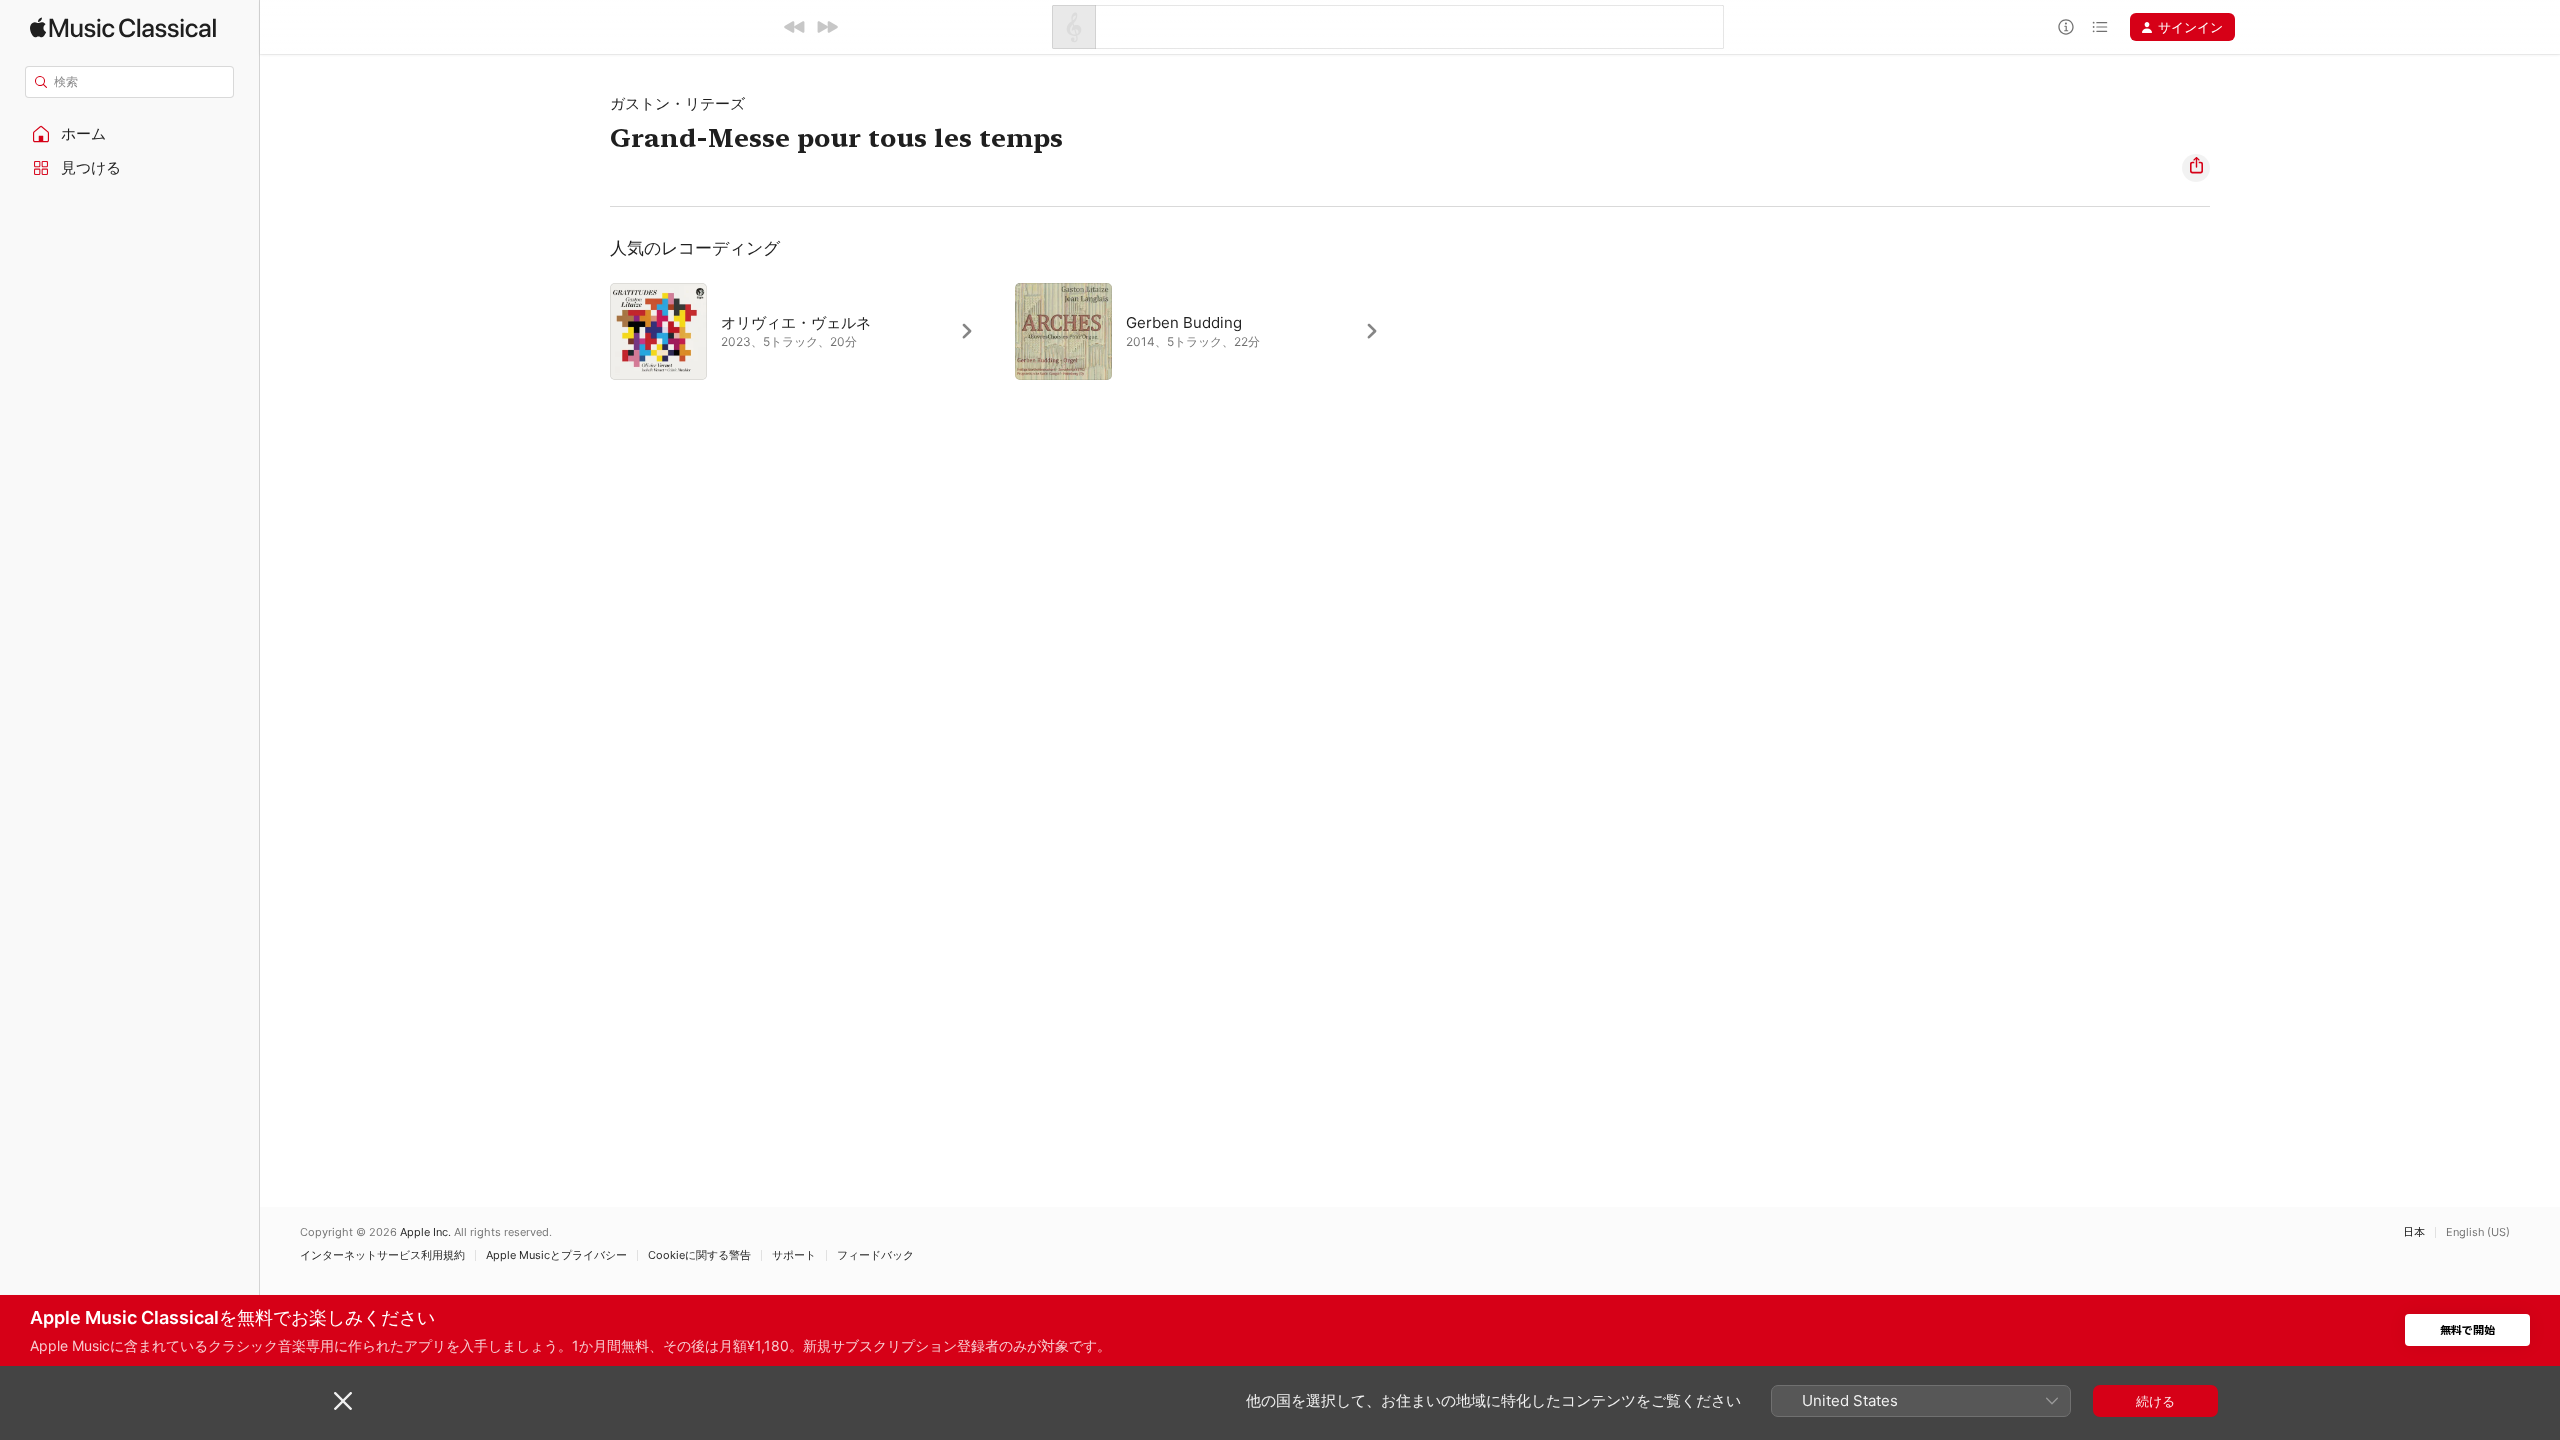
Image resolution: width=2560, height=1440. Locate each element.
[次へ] (827, 27)
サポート (794, 1255)
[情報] (2066, 27)
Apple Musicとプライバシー (556, 1255)
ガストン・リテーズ (677, 103)
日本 (2414, 1232)
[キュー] (2100, 27)
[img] (123, 27)
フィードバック (875, 1255)
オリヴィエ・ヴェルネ (796, 322)
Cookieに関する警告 (699, 1255)
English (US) (2478, 1232)
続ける (2155, 1401)
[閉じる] (343, 1401)
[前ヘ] (795, 27)
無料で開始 (2467, 1330)
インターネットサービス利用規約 (382, 1255)
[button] (130, 134)
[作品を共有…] (2196, 168)
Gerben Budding (1184, 322)
